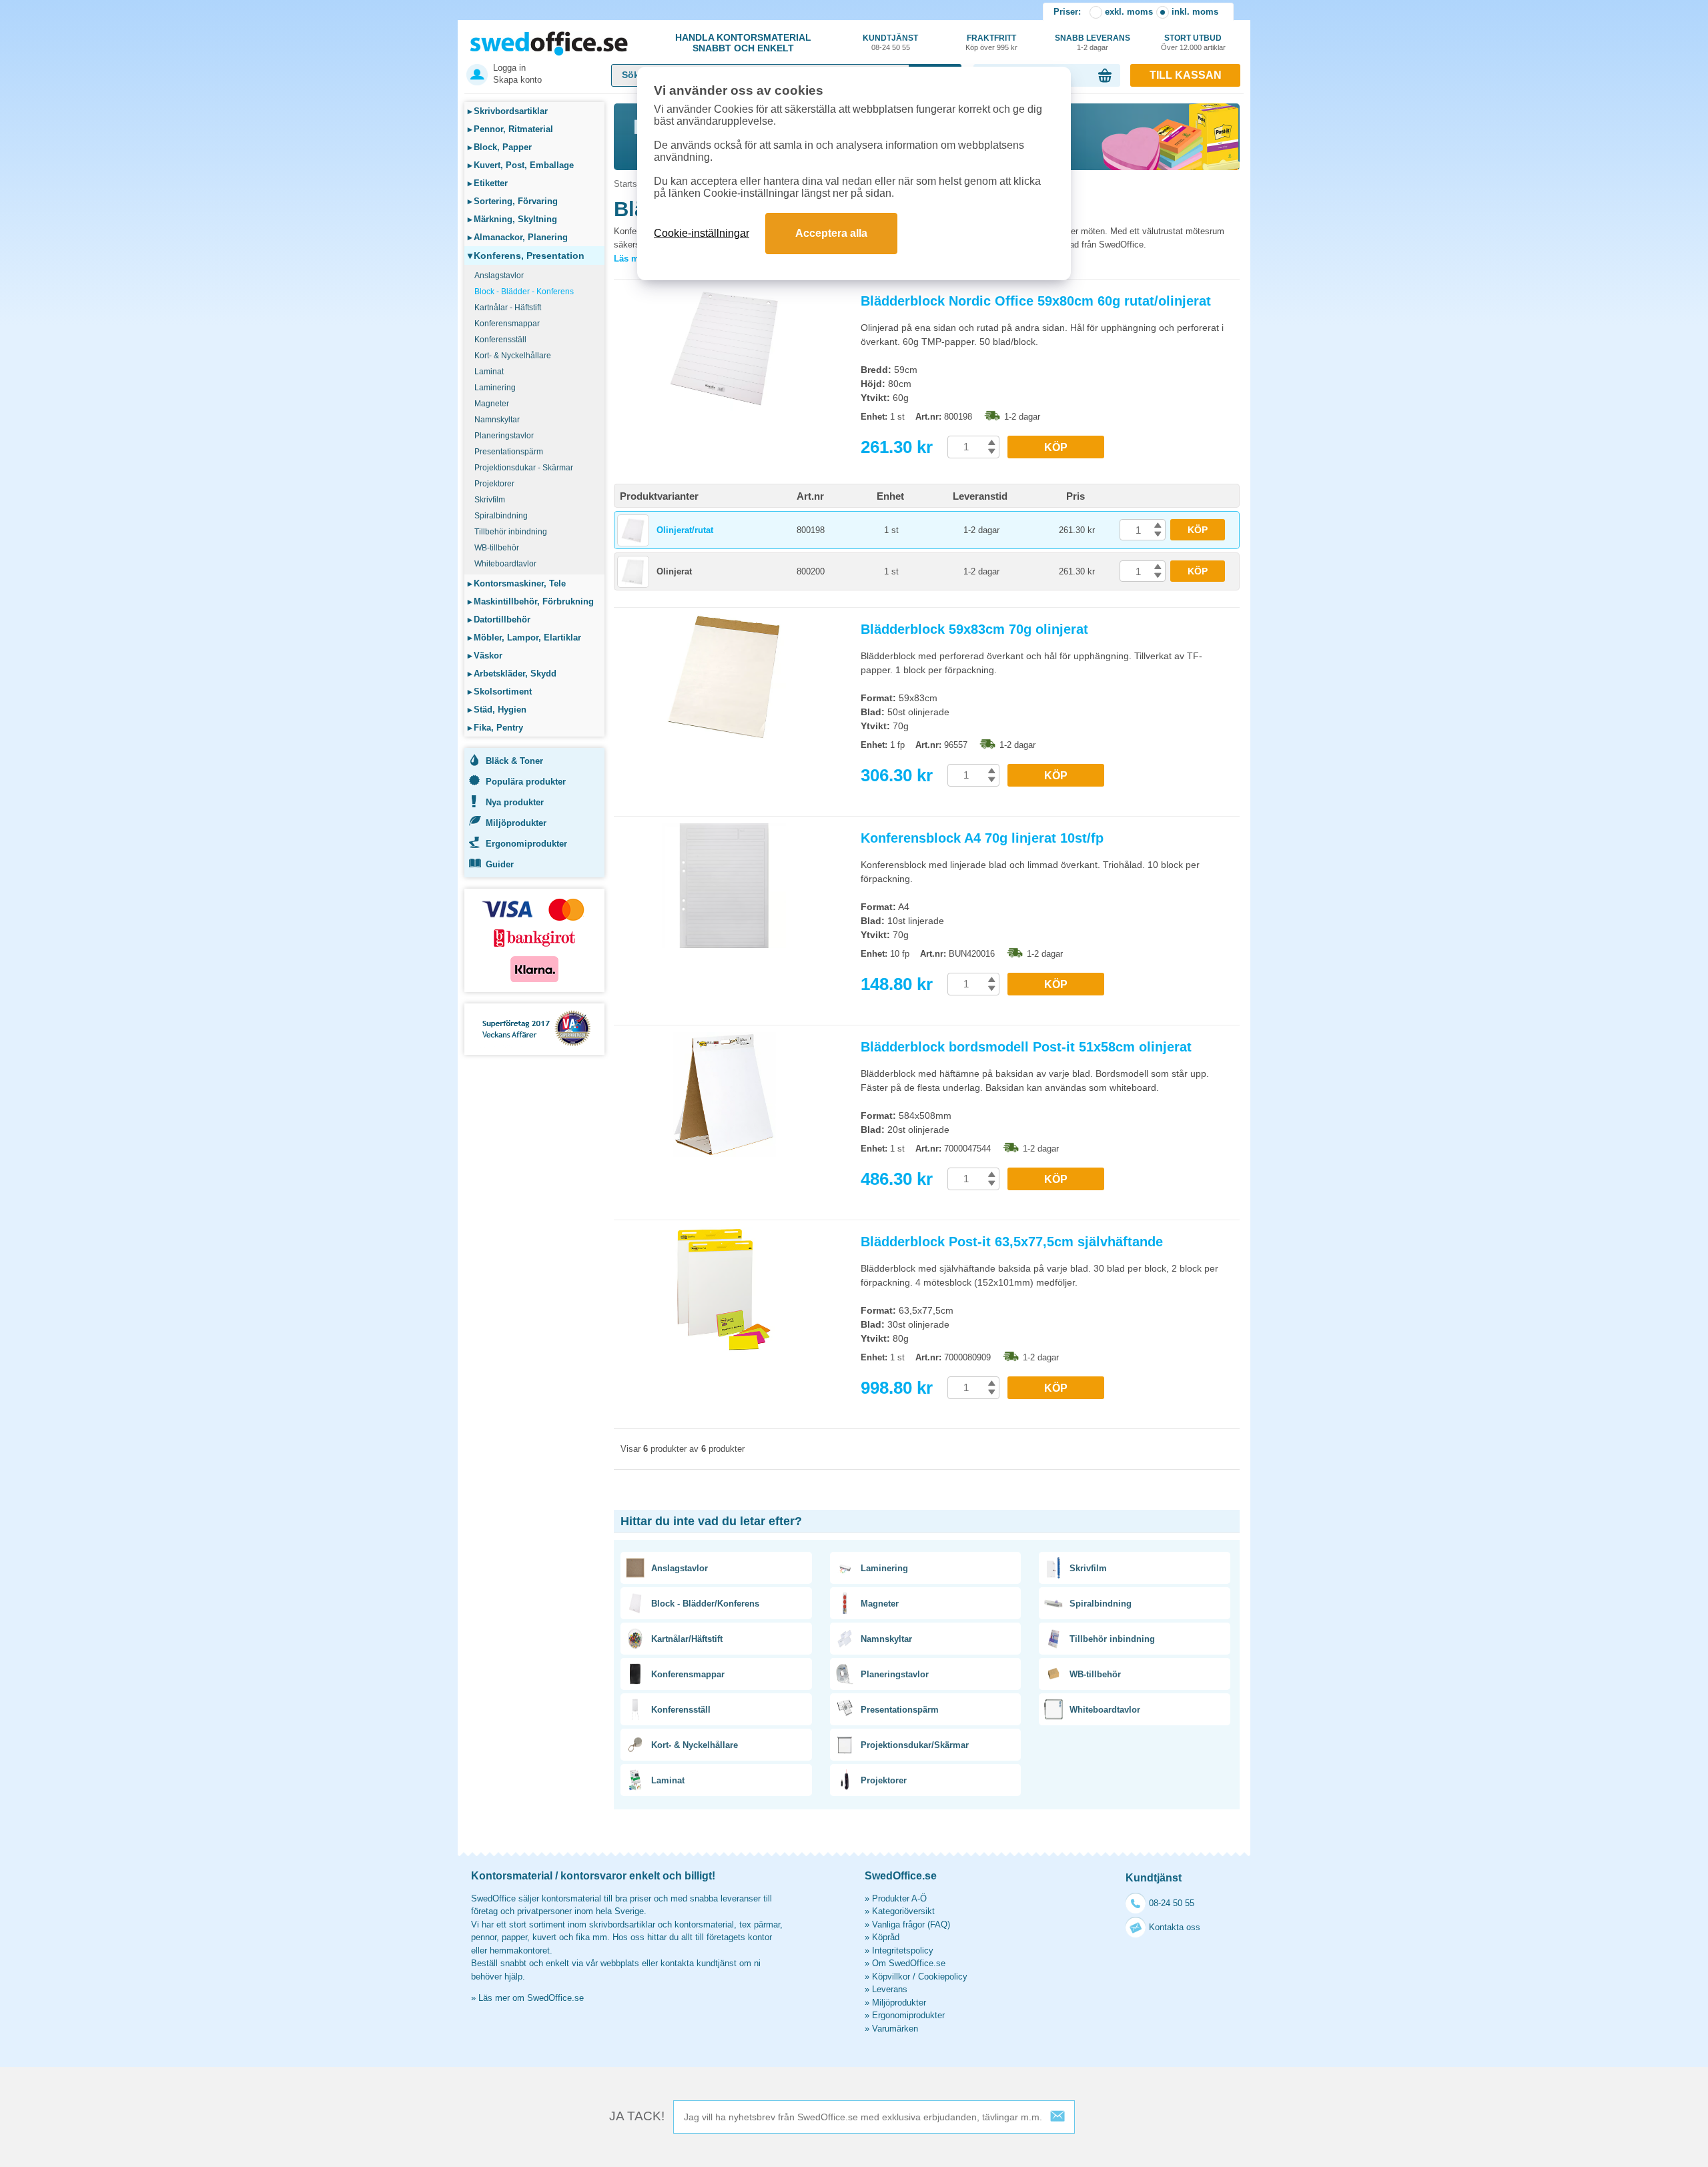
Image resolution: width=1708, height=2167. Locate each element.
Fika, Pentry (495, 728)
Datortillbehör (499, 619)
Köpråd (886, 1937)
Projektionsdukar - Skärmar (524, 468)
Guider (500, 864)
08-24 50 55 (1172, 1903)
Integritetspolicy (903, 1951)
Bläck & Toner (514, 761)
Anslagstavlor (499, 276)
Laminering (495, 388)
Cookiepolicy (943, 1977)
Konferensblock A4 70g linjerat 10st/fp (982, 838)
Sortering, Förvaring (513, 201)
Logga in (509, 68)
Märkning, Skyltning (512, 219)
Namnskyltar (497, 420)
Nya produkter (515, 802)
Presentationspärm (509, 452)
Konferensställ (500, 340)
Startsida (631, 184)
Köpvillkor (891, 1977)
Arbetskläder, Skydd (512, 674)
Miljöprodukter (516, 823)
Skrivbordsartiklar (508, 111)
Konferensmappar (507, 324)
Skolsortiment (500, 692)
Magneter (492, 404)
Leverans (890, 1989)
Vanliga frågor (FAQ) (911, 1924)
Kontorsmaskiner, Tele (517, 583)
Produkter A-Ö (899, 1898)
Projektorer (494, 484)
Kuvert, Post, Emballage (521, 165)
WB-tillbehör (497, 548)
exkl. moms (1129, 12)
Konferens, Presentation (526, 256)
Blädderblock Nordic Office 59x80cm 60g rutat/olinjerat (1036, 301)
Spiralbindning (501, 516)
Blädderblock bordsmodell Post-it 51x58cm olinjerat (1026, 1047)
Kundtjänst (890, 42)
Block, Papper (500, 147)
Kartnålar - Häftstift (508, 308)
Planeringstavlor (504, 436)
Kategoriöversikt (903, 1911)
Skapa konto (517, 80)
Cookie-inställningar (702, 233)
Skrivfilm (490, 500)
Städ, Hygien (497, 710)
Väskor (485, 656)
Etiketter (488, 183)
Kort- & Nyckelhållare (513, 356)
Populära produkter (526, 782)
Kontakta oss (1175, 1927)
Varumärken (895, 2029)
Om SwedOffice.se (909, 1963)
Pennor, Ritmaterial (510, 129)
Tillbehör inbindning (511, 532)
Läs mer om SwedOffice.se (531, 1998)
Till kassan (1186, 75)
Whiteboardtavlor (505, 564)
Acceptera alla (831, 233)
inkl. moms (1195, 12)
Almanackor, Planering (518, 237)
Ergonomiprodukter (526, 844)
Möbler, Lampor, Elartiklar (524, 637)
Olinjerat (674, 571)
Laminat (489, 372)
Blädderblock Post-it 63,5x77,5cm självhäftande (1012, 1242)
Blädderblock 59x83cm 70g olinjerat (974, 629)
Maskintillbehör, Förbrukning (531, 601)
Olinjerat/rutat (685, 530)
